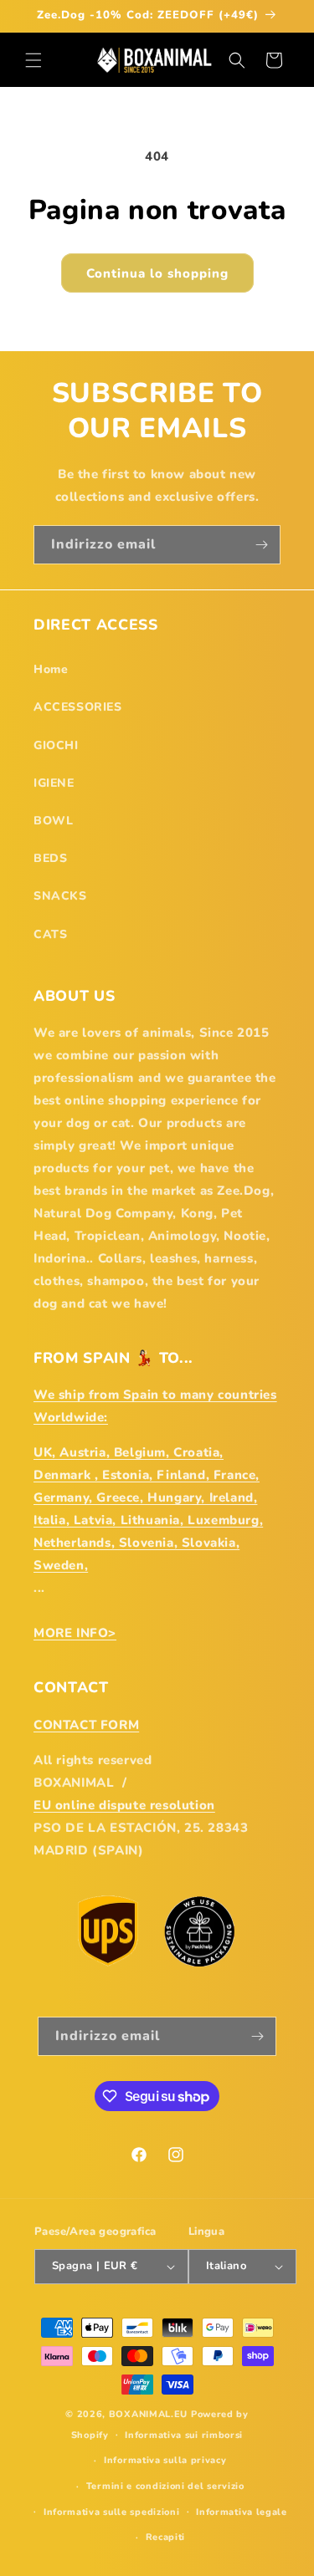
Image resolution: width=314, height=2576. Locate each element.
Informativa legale (242, 2512)
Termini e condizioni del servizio (165, 2486)
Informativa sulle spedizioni (112, 2512)
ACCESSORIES (78, 707)
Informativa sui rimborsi (184, 2435)
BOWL (53, 821)
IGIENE (54, 783)
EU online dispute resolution (124, 1805)
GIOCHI (56, 745)
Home (51, 669)
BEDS (50, 858)
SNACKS (60, 896)
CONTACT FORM (86, 1725)
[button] (33, 60)
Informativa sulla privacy (165, 2460)
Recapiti (166, 2537)
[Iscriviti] (261, 545)
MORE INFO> (75, 1633)
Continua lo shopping (157, 273)
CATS (50, 934)
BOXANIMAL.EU (148, 2414)
